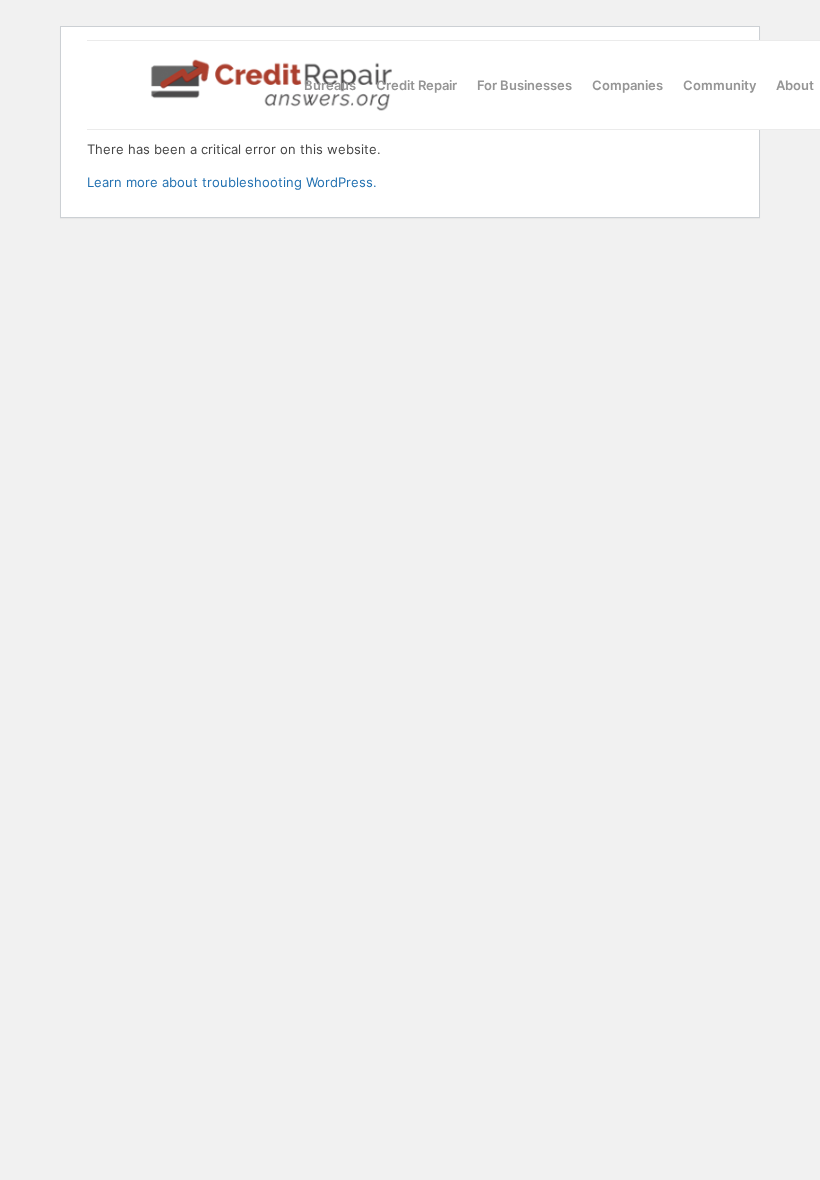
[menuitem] (330, 85)
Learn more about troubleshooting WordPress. (232, 182)
